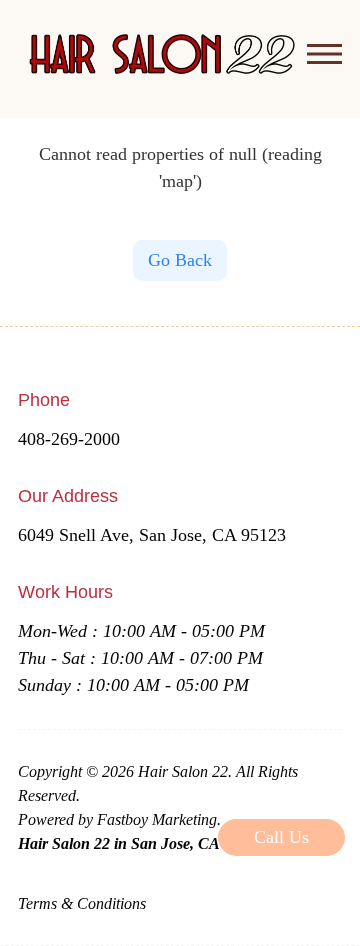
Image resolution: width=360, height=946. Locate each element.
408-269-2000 (69, 439)
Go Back (180, 260)
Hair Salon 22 (183, 771)
